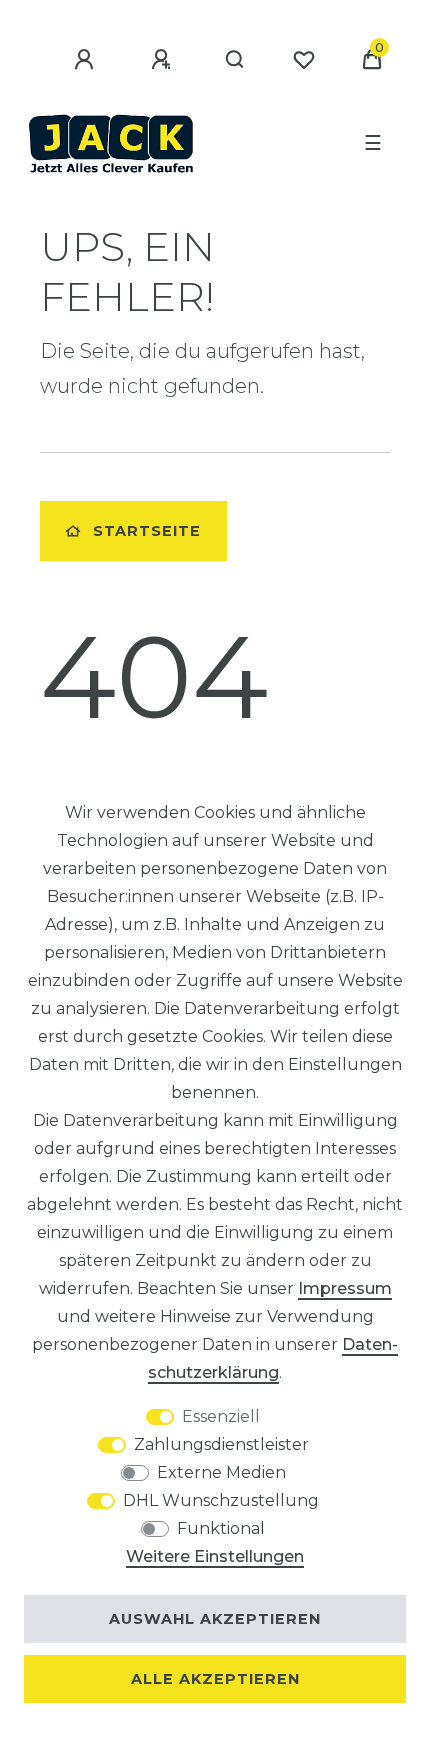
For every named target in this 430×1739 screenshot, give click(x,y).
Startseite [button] (147, 531)
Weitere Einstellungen (215, 1556)
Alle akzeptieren (215, 1679)
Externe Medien (221, 1472)
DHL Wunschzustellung (221, 1500)
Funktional (221, 1528)
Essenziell (221, 1416)
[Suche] (235, 60)
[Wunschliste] (304, 60)
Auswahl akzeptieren (215, 1619)
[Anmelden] (87, 60)
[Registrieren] (164, 60)
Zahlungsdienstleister (221, 1444)
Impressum (345, 1288)
